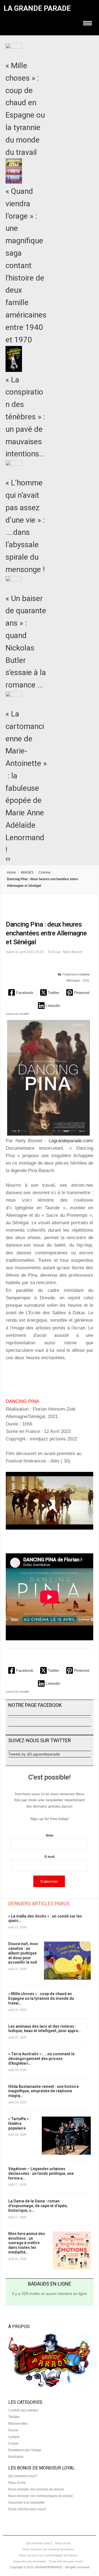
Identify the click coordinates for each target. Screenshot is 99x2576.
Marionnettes (18, 2424)
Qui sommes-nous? (23, 2476)
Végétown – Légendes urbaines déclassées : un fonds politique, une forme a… (41, 2173)
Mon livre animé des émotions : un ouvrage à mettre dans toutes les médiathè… (27, 2243)
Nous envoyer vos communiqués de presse (41, 2496)
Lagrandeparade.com (70, 1141)
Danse (13, 2430)
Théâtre (14, 2417)
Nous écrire (17, 2483)
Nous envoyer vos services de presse (36, 2489)
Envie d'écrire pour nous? (27, 2509)
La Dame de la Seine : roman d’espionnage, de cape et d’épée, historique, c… (38, 2206)
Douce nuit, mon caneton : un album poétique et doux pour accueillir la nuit (23, 1953)
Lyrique (14, 2437)
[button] (21, 992)
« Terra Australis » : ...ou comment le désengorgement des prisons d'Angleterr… (41, 2059)
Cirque (13, 2443)
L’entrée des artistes (23, 2410)
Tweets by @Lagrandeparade (34, 1754)
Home (11, 872)
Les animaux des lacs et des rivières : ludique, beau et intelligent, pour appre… (45, 2029)
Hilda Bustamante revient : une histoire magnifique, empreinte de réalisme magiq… (43, 2091)
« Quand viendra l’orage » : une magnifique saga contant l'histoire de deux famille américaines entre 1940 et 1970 (26, 265)
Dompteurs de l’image (25, 2450)
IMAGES (27, 872)
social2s (24, 1014)
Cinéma (44, 872)
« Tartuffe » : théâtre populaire (19, 2123)
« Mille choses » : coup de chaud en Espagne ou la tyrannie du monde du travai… (41, 1998)
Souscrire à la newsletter (27, 2503)
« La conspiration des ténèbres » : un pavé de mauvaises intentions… (25, 417)
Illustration (16, 2457)
